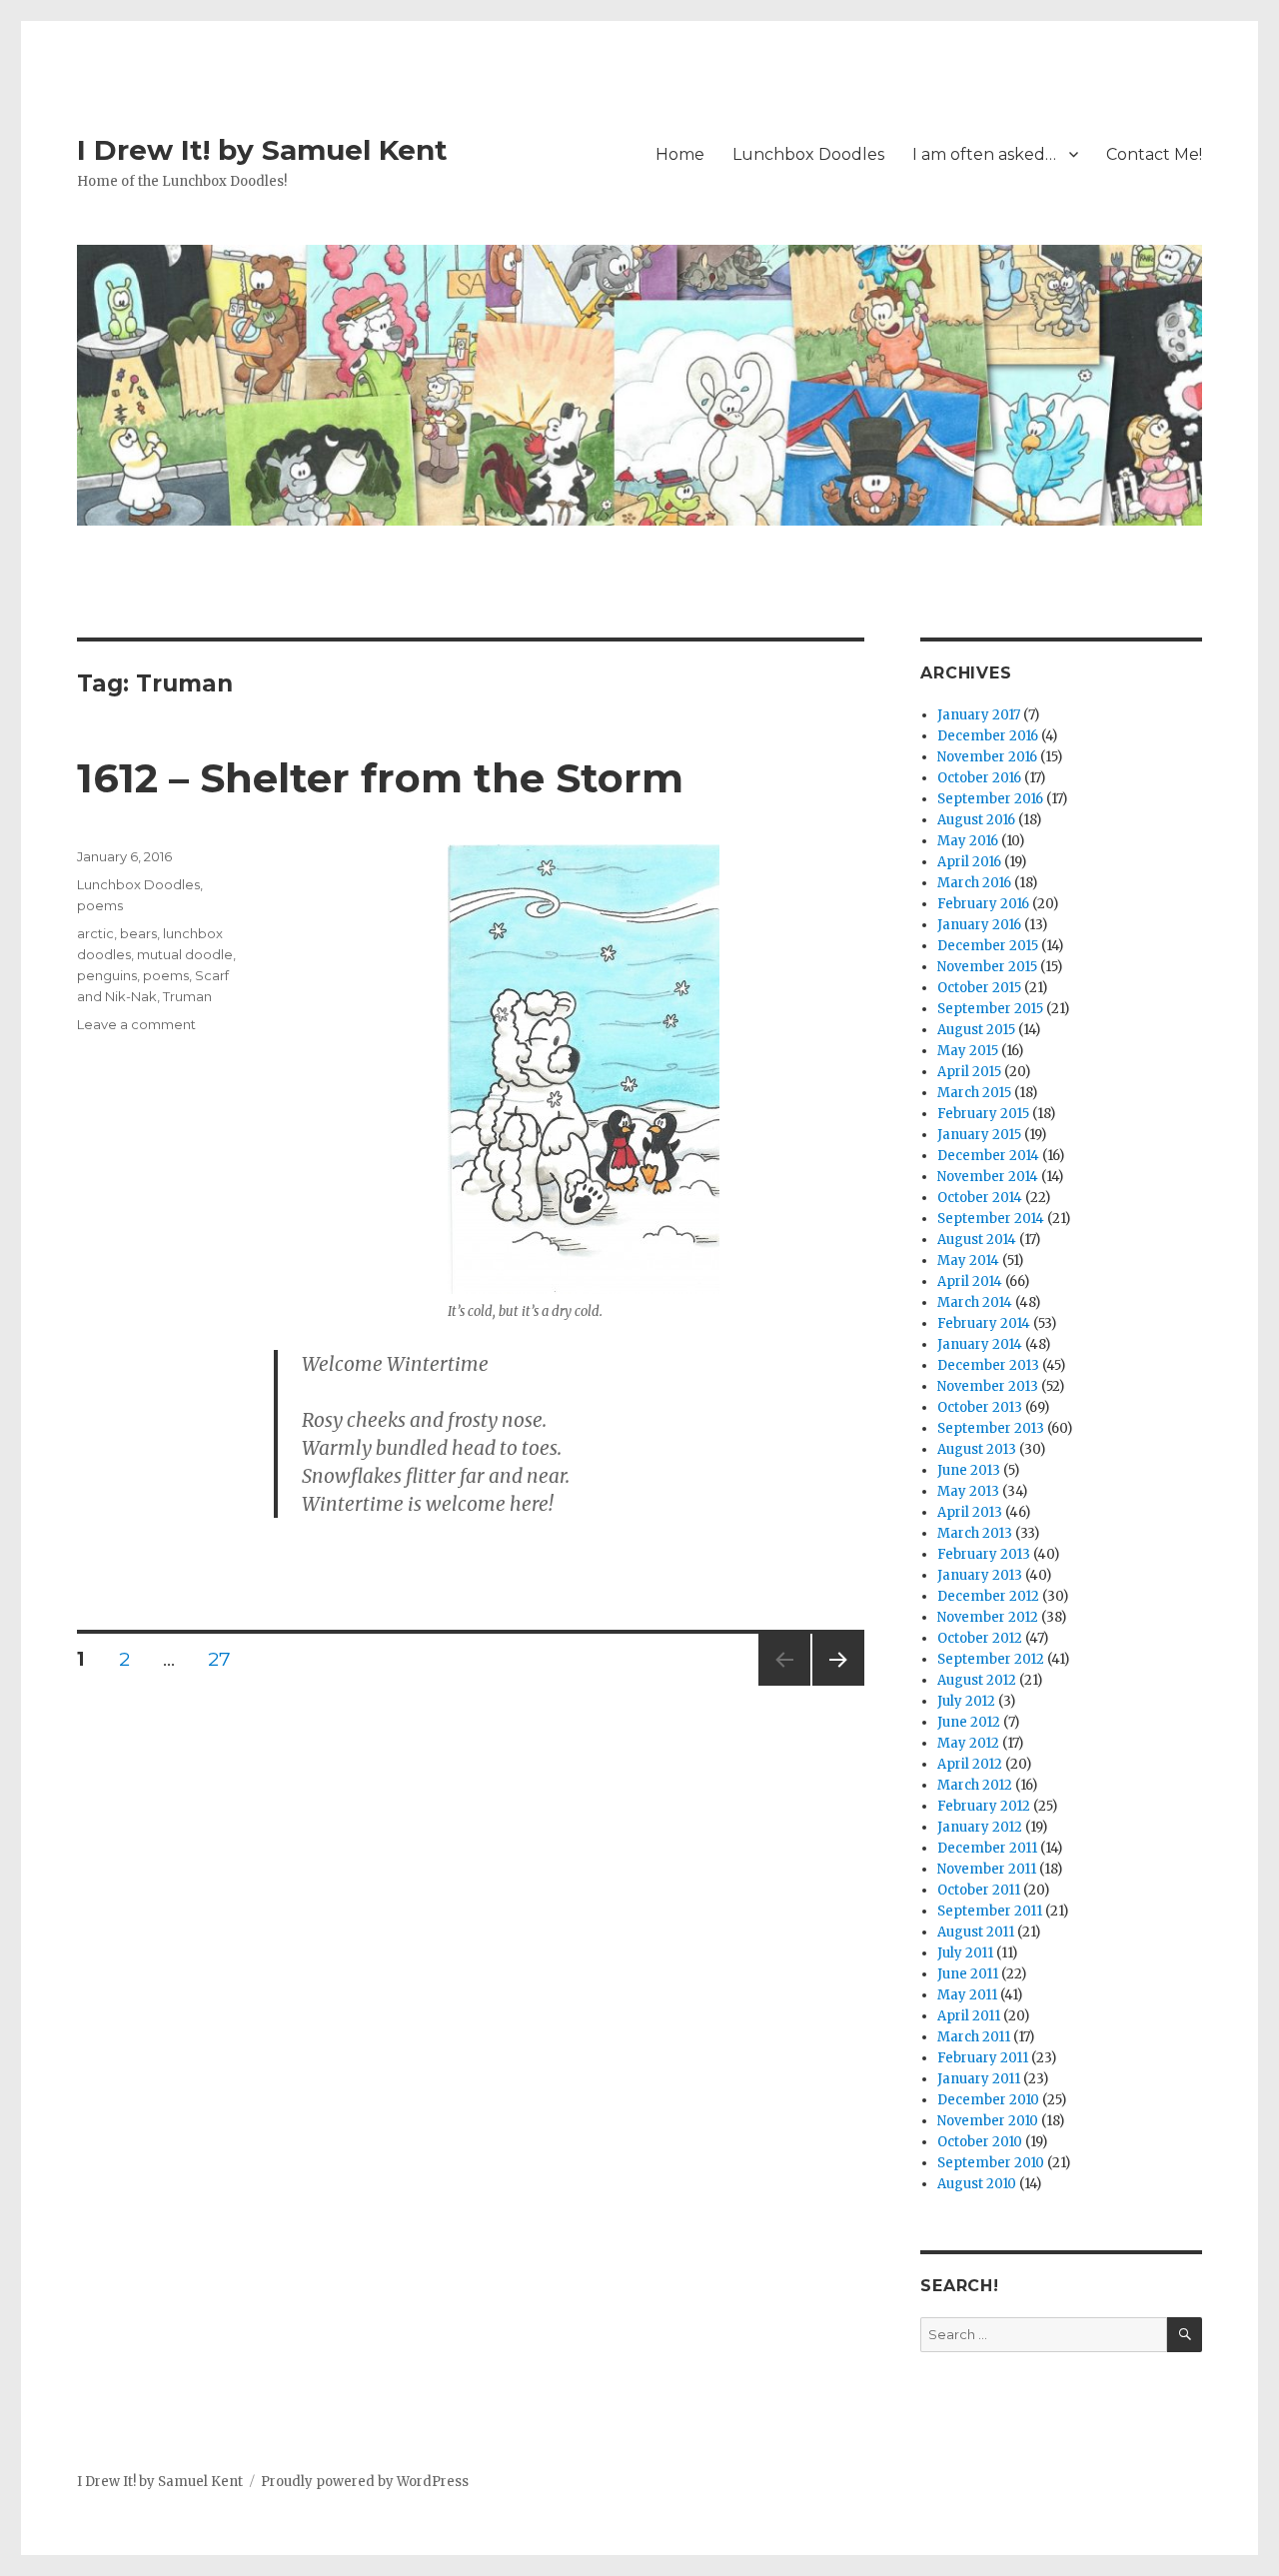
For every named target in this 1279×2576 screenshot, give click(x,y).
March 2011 (974, 2037)
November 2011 (987, 1869)
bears (138, 933)
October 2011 (979, 1890)
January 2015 (979, 1135)
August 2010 (977, 2184)
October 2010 (980, 2142)
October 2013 (980, 1407)
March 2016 (974, 883)
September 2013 (991, 1428)
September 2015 (990, 1009)
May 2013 (968, 1491)
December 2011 (987, 1848)
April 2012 (970, 1764)
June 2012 (969, 1722)
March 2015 (974, 1093)
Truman (187, 996)
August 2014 (977, 1240)
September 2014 (991, 1219)
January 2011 (979, 2079)
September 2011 (990, 1911)
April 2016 (969, 862)
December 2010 (988, 2100)
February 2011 (983, 2058)
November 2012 (988, 1617)
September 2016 (990, 799)
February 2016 (983, 904)
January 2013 (980, 1575)
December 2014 (988, 1156)
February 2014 (984, 1323)
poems (100, 905)
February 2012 (984, 1806)
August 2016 (976, 820)
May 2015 (968, 1051)
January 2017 (979, 715)
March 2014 (975, 1302)
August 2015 (976, 1030)
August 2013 (977, 1449)
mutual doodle (185, 954)
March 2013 (975, 1533)
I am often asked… (984, 154)
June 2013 (969, 1470)
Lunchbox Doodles (808, 154)
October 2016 (979, 778)
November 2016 (987, 757)
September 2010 (991, 2163)
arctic (95, 933)
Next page (838, 1685)
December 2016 (988, 736)
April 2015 (969, 1072)
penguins (107, 975)
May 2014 (968, 1261)
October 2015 (979, 988)
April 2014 (970, 1282)
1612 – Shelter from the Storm (380, 778)
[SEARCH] (1185, 2335)
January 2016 (979, 925)
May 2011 (967, 1995)
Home (680, 154)
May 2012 (968, 1743)
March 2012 (975, 1785)
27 (227, 1659)
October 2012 (980, 1638)
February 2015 (983, 1114)
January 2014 (980, 1344)
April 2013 (970, 1512)
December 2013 (988, 1365)
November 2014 (988, 1177)
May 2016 (968, 841)
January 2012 (980, 1827)
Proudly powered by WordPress (365, 2482)
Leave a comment (136, 1024)
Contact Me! (1154, 154)
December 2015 (988, 946)
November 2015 (987, 967)
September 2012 (991, 1659)
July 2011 (965, 1953)
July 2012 (966, 1701)
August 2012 (977, 1680)
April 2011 (969, 2016)
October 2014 (980, 1198)
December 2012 (988, 1596)
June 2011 (968, 1974)
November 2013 (988, 1386)
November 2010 (988, 2121)
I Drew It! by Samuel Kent (262, 150)
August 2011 (976, 1932)
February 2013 (984, 1554)
